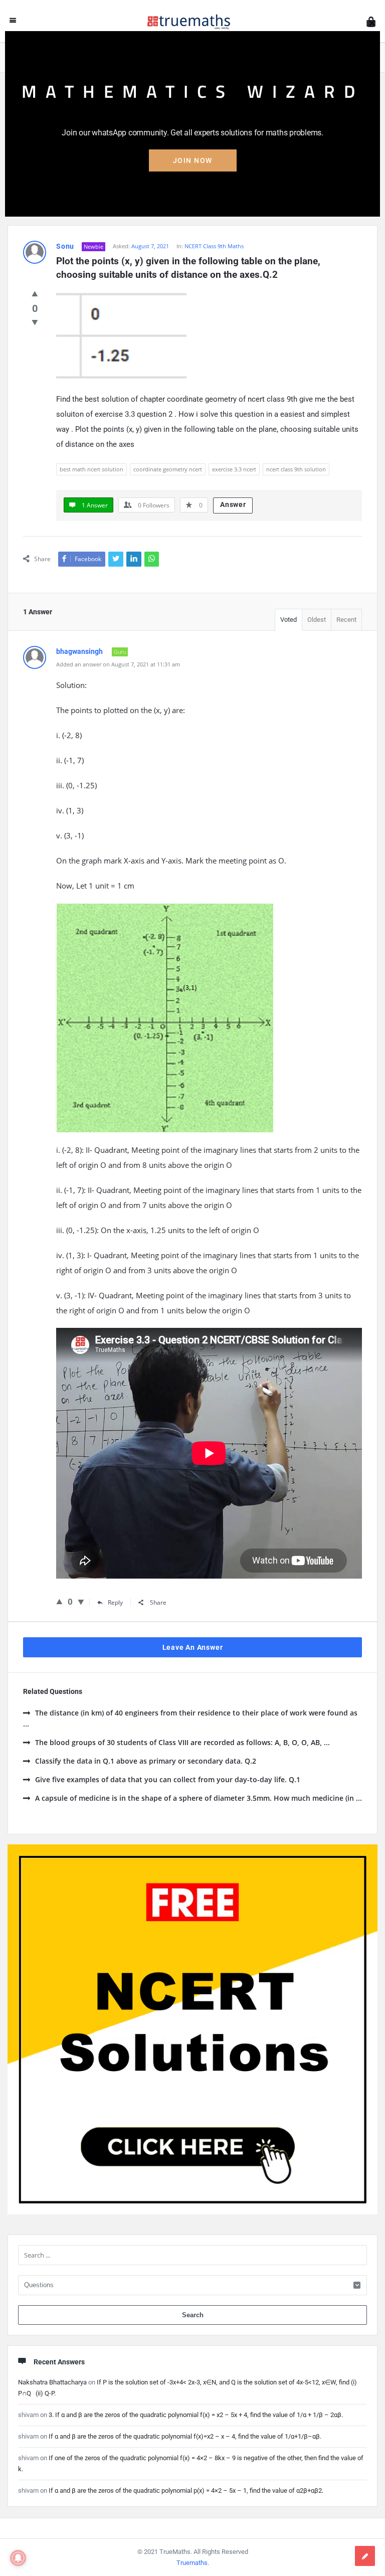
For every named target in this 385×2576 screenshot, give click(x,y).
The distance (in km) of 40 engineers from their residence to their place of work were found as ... (190, 1718)
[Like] (35, 293)
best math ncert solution (91, 469)
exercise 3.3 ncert (234, 469)
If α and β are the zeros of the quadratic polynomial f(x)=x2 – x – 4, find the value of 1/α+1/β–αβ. (185, 2436)
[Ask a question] (365, 2556)
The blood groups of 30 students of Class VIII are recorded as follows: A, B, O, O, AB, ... (182, 1742)
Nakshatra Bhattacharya (52, 2382)
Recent (346, 620)
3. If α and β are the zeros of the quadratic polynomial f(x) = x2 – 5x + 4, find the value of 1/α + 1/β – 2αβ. (196, 2415)
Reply (115, 1602)
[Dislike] (35, 322)
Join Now (193, 160)
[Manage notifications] (18, 2558)
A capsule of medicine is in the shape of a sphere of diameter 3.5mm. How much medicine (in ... (199, 1798)
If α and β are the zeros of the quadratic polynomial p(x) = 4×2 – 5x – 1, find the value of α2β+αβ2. (186, 2491)
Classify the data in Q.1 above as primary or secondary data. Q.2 (146, 1761)
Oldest (317, 620)
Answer (233, 504)
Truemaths (192, 2563)
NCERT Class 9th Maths (214, 246)
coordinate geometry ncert (168, 469)
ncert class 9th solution (296, 469)
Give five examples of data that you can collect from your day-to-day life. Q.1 (168, 1779)
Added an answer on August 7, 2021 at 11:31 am (118, 664)
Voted (288, 620)
